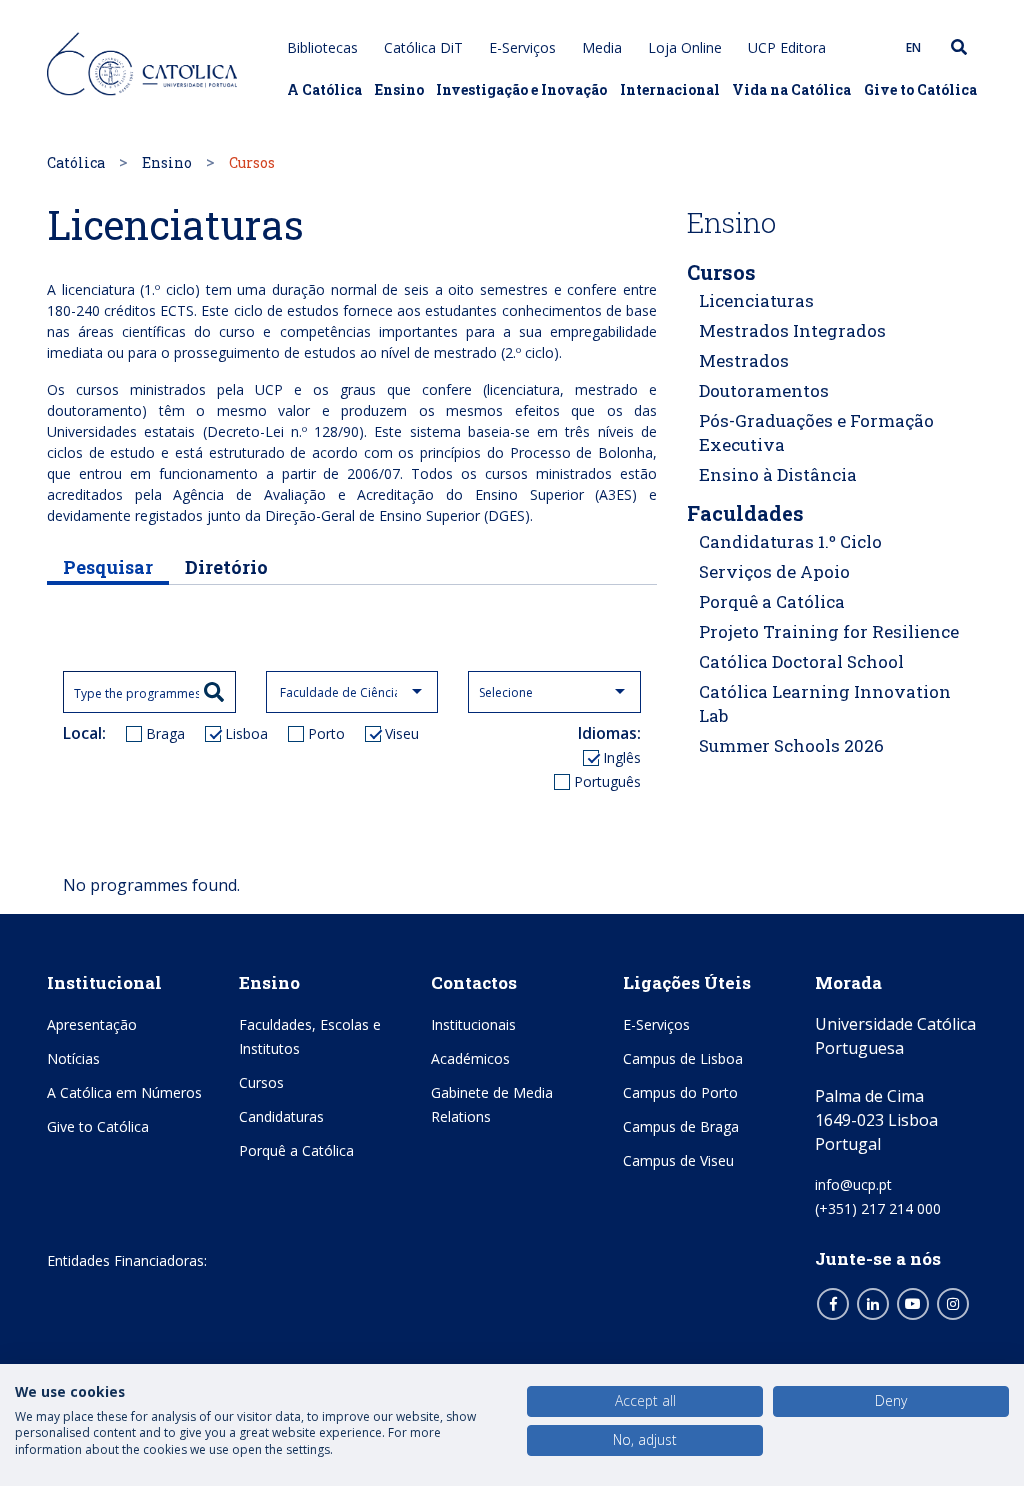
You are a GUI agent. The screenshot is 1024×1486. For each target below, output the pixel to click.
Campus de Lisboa (683, 1058)
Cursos (721, 272)
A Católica (324, 89)
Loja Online (685, 47)
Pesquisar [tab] (108, 567)
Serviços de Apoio (774, 571)
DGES (506, 515)
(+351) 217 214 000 (878, 1208)
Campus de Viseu (678, 1160)
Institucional (104, 982)
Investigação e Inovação (521, 89)
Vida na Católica (791, 89)
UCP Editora (787, 47)
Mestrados (744, 360)
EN (913, 47)
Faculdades (745, 513)
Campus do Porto (680, 1092)
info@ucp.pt (853, 1184)
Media (602, 47)
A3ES (615, 494)
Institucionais (473, 1024)
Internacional (670, 89)
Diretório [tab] (226, 567)
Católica (76, 162)
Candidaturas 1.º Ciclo (790, 541)
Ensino (399, 89)
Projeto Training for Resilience (829, 631)
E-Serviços (522, 47)
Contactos (474, 982)
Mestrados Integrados (792, 330)
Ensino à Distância (778, 474)
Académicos (470, 1058)
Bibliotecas (322, 47)
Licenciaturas (756, 300)
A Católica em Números (124, 1092)
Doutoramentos (764, 390)
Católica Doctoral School (801, 661)
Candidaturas (281, 1116)
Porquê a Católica (772, 601)
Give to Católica (920, 89)
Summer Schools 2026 (791, 745)
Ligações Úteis (687, 982)
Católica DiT (423, 47)
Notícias (73, 1058)
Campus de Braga (681, 1126)
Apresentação (92, 1024)
